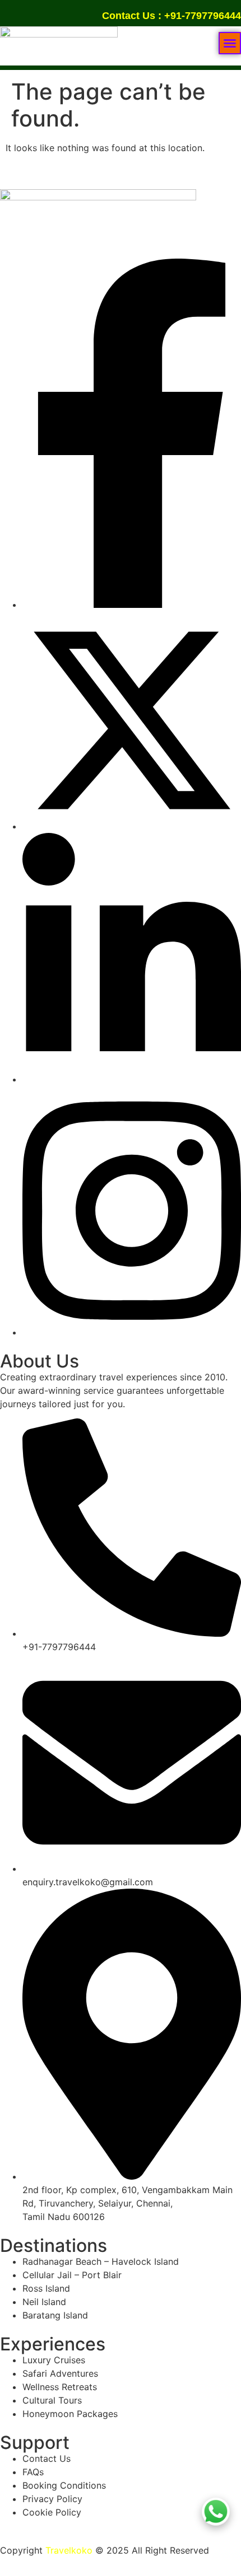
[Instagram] (132, 1332)
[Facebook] (132, 605)
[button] (230, 43)
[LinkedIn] (132, 1079)
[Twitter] (132, 826)
